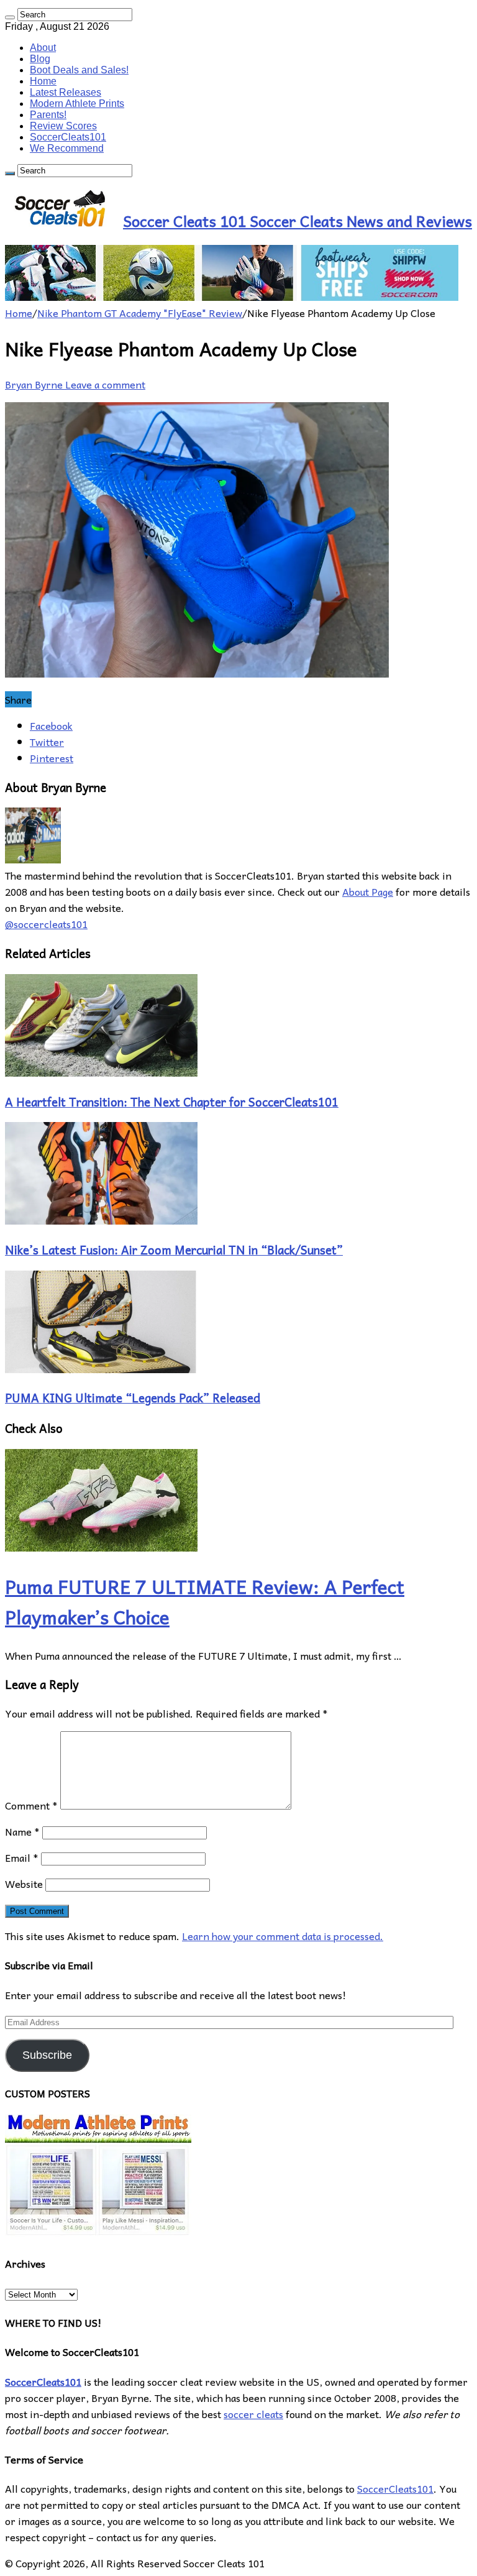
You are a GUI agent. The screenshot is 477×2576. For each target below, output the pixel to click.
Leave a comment (105, 384)
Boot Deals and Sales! (79, 70)
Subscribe (47, 2055)
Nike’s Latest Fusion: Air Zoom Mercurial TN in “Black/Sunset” (174, 1249)
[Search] (10, 17)
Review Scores (63, 126)
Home (43, 81)
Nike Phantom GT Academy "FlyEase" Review (140, 313)
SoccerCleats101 (68, 137)
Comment (31, 1805)
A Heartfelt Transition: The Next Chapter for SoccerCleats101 (172, 1102)
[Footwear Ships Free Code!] (232, 297)
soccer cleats (253, 2414)
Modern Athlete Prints (77, 103)
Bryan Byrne (35, 384)
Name (22, 1831)
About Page (368, 891)
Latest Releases (66, 92)
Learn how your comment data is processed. (283, 1936)
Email (22, 1857)
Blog (40, 59)
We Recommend (67, 148)
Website (24, 1884)
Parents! (48, 115)
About (43, 48)
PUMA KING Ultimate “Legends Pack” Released (133, 1397)
